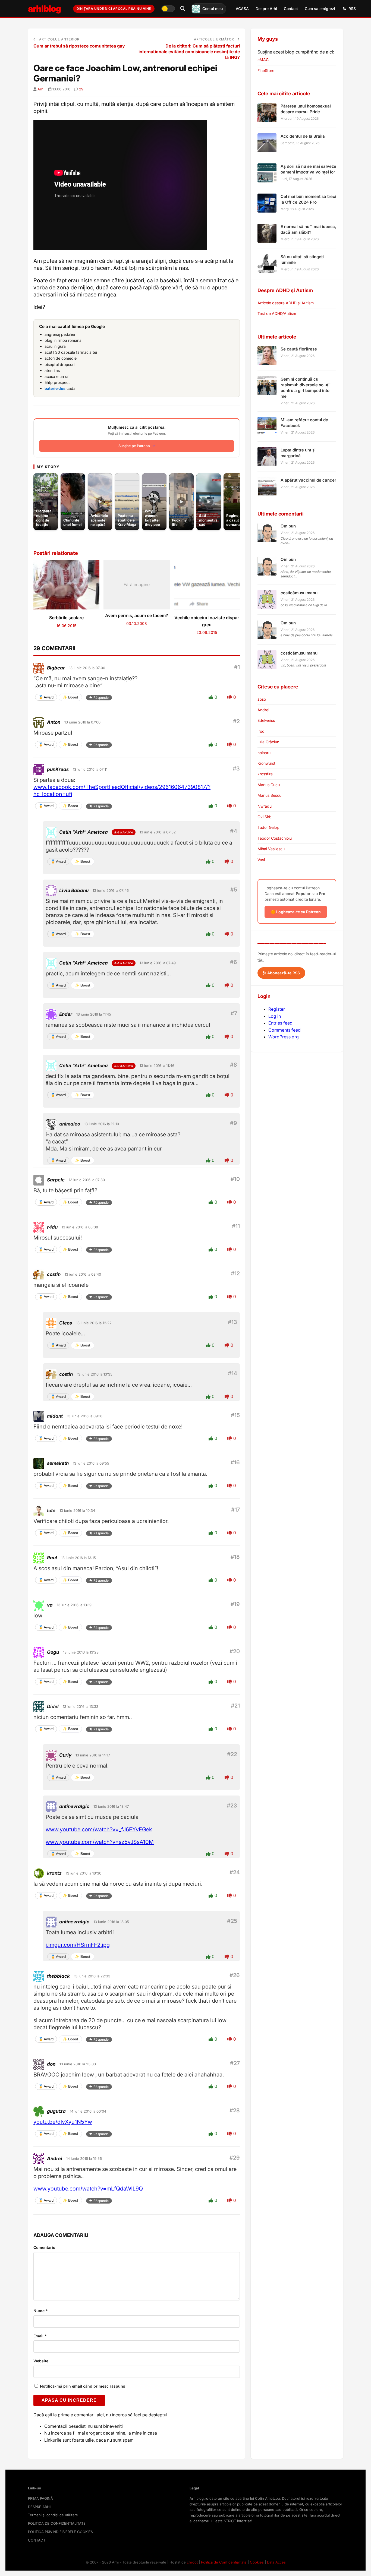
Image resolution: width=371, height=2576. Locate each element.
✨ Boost (70, 697)
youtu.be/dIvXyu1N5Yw (63, 2122)
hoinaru (264, 753)
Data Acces (276, 2562)
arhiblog (44, 9)
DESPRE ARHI (39, 2507)
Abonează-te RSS (283, 973)
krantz (54, 1873)
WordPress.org (284, 1037)
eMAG (263, 60)
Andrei (263, 710)
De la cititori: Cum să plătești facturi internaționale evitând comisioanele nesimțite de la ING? (189, 52)
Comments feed (284, 1030)
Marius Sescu (269, 795)
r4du (52, 1227)
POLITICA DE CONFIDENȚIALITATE (57, 2523)
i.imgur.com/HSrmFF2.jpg (78, 1945)
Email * (40, 2336)
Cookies (257, 2562)
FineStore (266, 70)
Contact (291, 9)
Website (41, 2361)
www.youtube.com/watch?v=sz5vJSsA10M (100, 1842)
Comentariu (44, 2247)
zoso (262, 699)
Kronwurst (266, 763)
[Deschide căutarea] (183, 9)
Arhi (41, 89)
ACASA (242, 9)
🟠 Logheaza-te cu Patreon (296, 912)
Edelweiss (266, 720)
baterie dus (55, 388)
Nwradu (265, 806)
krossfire (265, 774)
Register (277, 1009)
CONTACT (37, 2540)
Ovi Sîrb (265, 817)
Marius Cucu (269, 785)
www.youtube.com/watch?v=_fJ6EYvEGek (99, 1829)
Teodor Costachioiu (275, 838)
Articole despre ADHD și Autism (286, 303)
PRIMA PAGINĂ (40, 2498)
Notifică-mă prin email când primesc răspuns (82, 2386)
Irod (261, 731)
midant (55, 1416)
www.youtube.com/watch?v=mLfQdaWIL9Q (88, 2189)
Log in (275, 1016)
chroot (192, 2562)
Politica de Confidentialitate (224, 2562)
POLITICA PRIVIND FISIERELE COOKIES (60, 2532)
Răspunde (101, 698)
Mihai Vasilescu (271, 849)
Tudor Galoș (268, 827)
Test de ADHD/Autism (277, 313)
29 (81, 89)
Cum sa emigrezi (320, 9)
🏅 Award (46, 697)
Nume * (41, 2311)
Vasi (261, 860)
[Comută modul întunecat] (168, 9)
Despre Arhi (266, 9)
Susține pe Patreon (134, 446)
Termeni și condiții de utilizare (53, 2515)
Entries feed (280, 1023)
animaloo (70, 1124)
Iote (51, 1510)
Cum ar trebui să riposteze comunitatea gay (79, 46)
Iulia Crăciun (268, 742)
